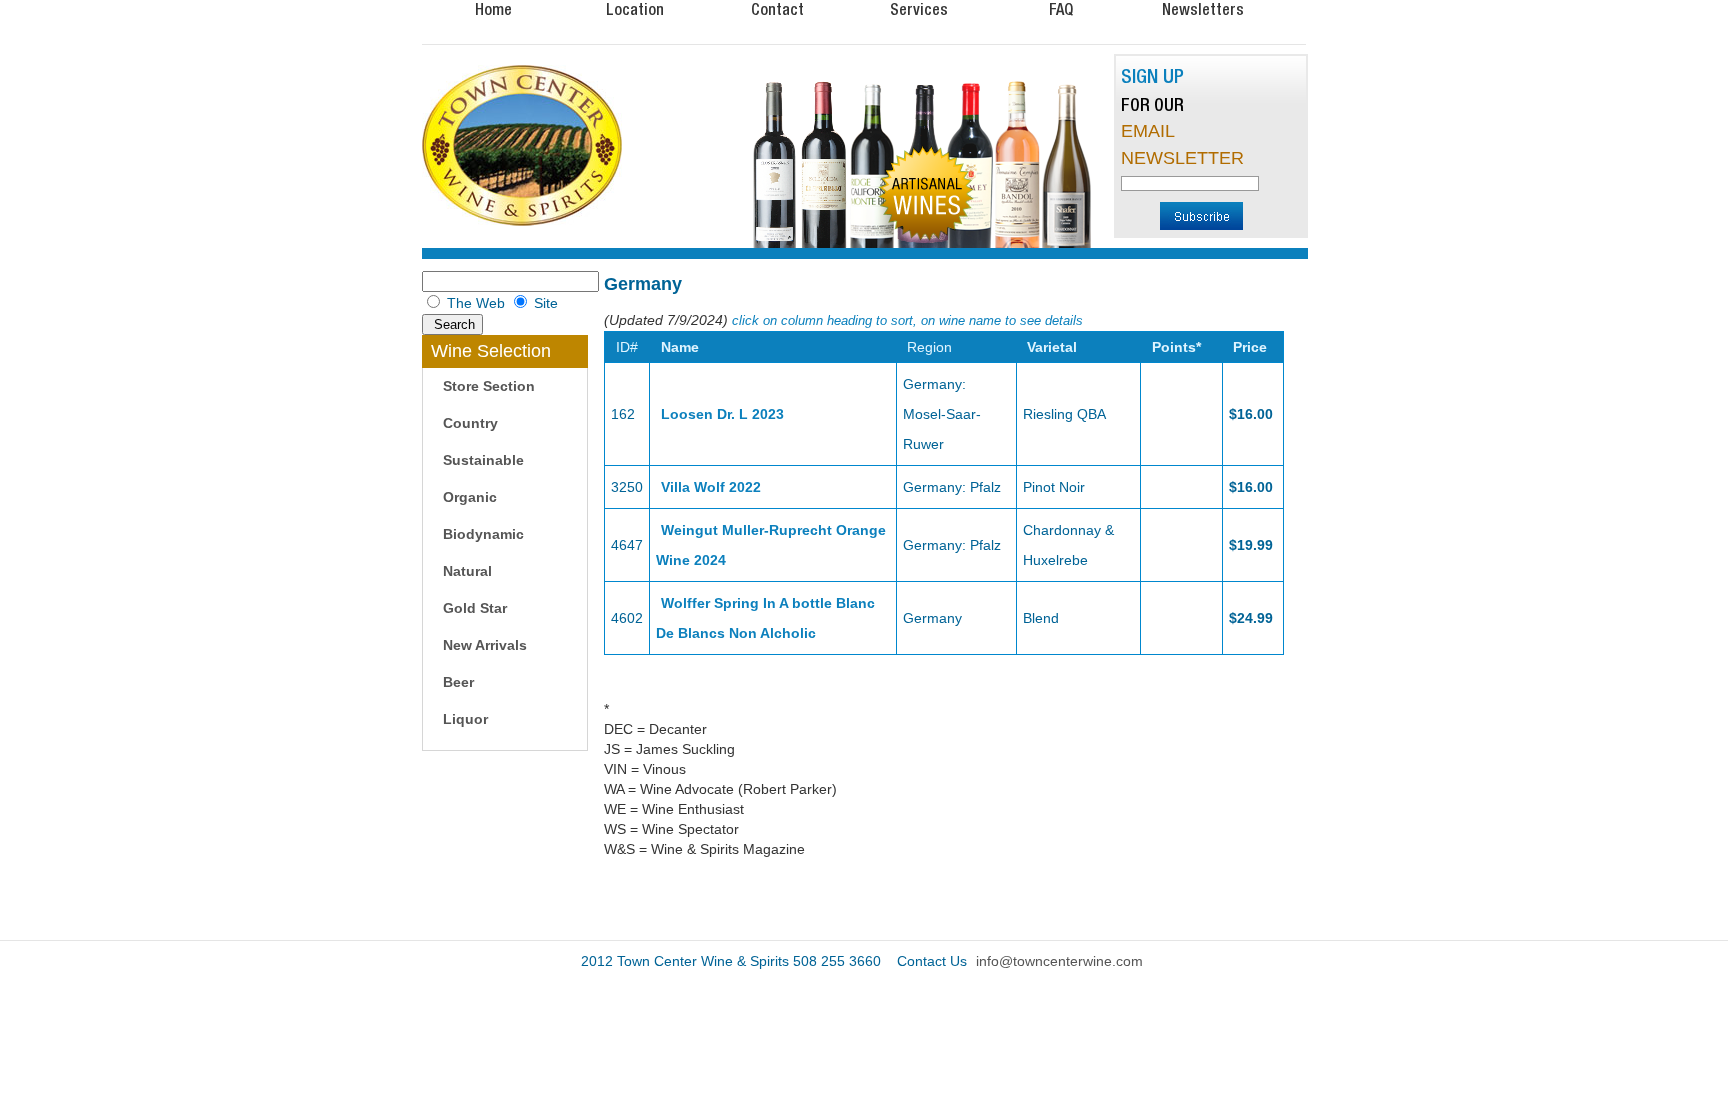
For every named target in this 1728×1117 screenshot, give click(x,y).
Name (680, 347)
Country (470, 423)
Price (1250, 347)
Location (635, 9)
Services (919, 9)
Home (493, 9)
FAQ (1061, 9)
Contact (777, 9)
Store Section (489, 386)
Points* (1176, 347)
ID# (627, 347)
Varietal (1052, 347)
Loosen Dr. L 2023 (722, 414)
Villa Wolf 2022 (711, 487)
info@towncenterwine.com (1059, 961)
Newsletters (1203, 9)
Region (929, 347)
